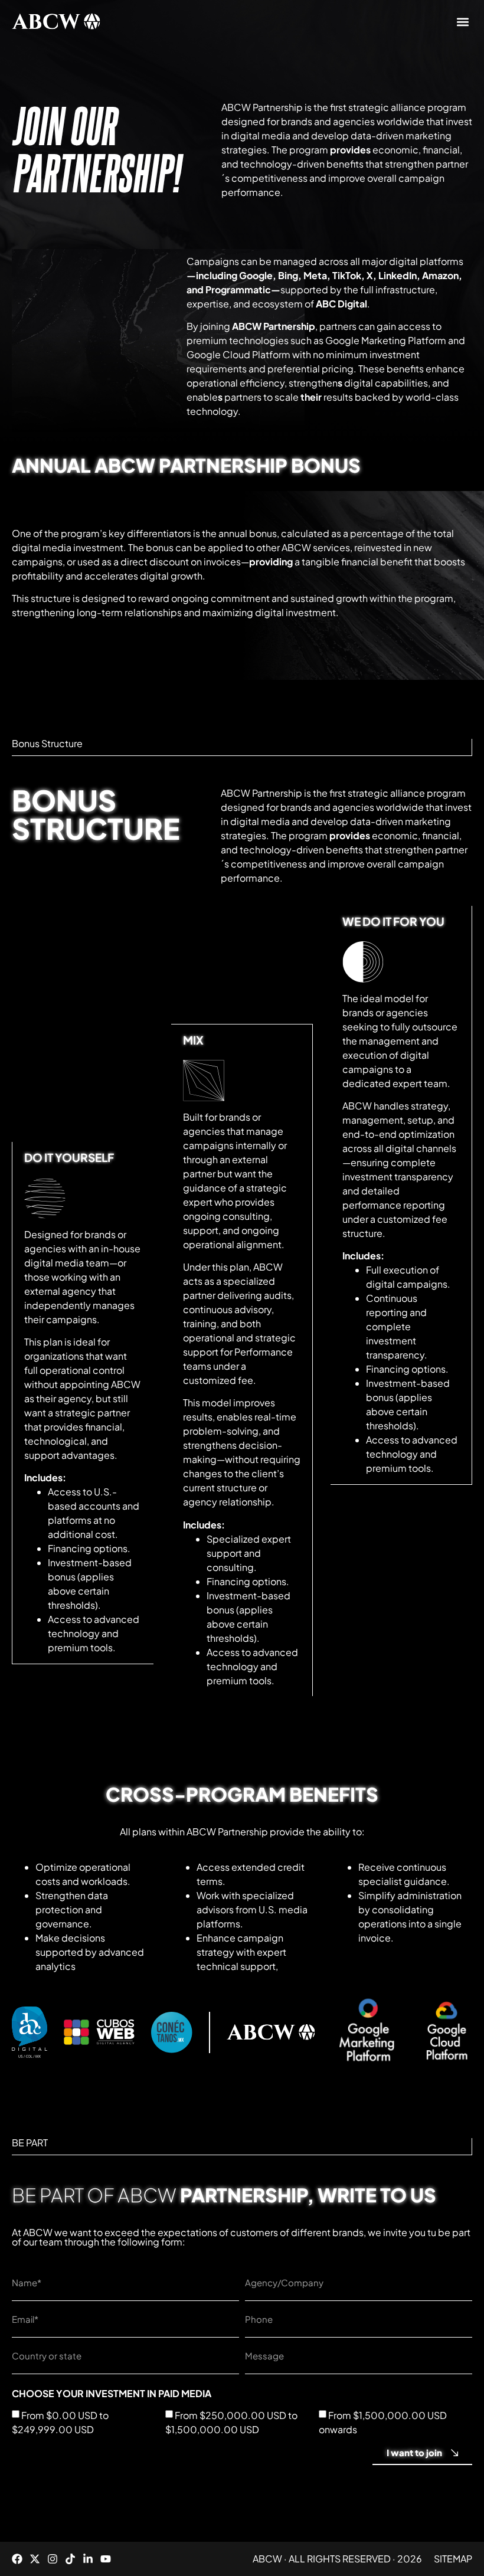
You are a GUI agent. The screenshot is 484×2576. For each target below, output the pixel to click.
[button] (462, 22)
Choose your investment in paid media (112, 2394)
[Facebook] (17, 2559)
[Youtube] (106, 2559)
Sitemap (453, 2559)
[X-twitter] (35, 2559)
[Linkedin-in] (88, 2559)
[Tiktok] (70, 2559)
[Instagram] (53, 2559)
